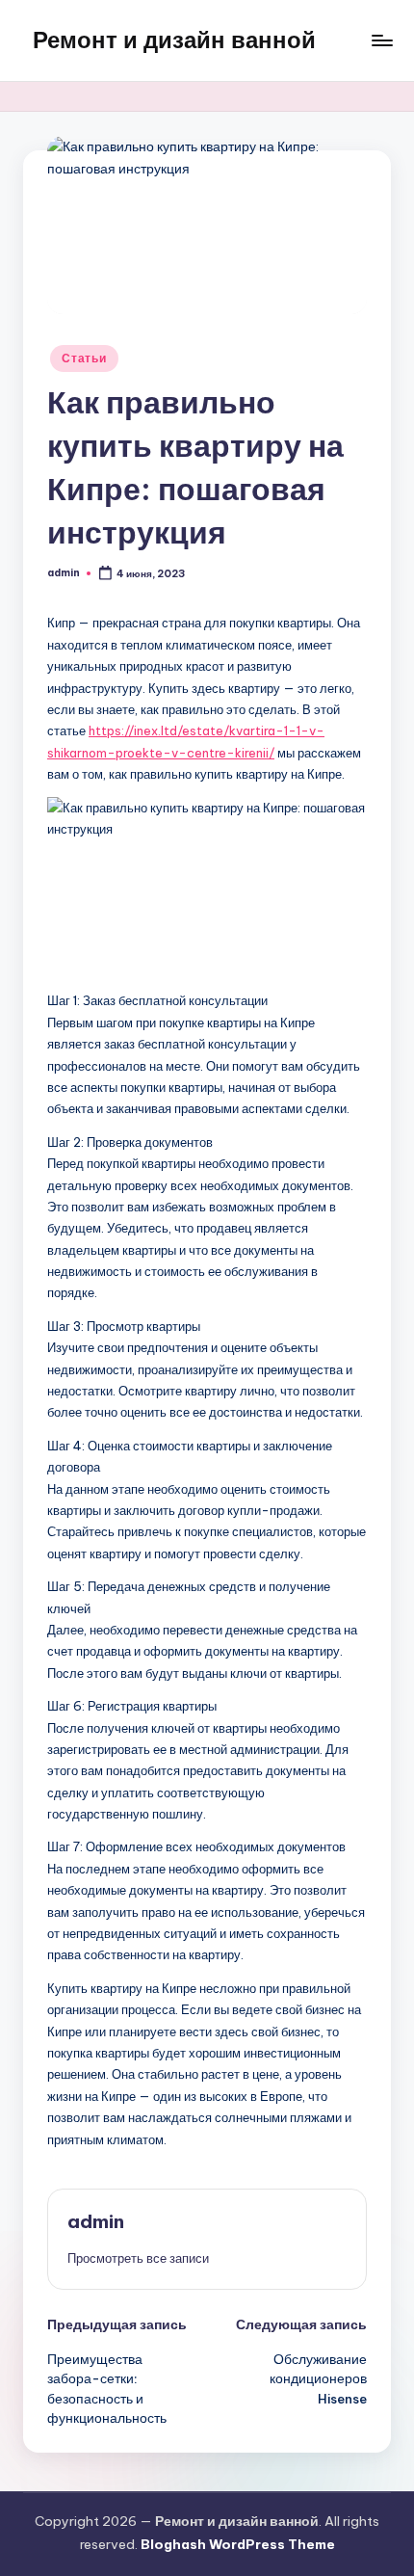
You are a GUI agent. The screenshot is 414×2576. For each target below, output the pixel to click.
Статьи (84, 358)
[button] (138, 2258)
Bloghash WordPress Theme (238, 2544)
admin (96, 2221)
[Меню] (381, 40)
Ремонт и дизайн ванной (174, 40)
